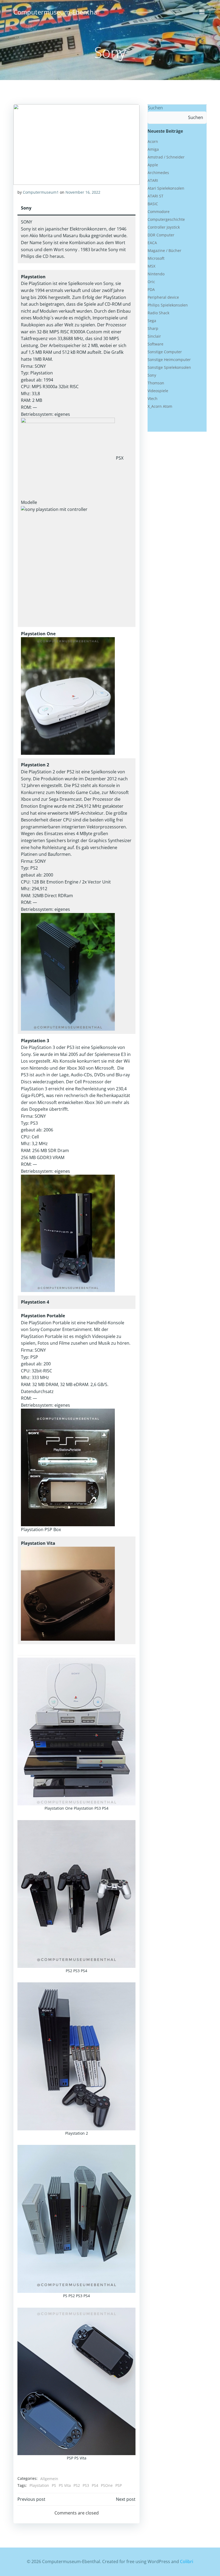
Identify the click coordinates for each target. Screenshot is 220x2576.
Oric (151, 282)
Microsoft (156, 258)
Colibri (187, 2561)
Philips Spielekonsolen (168, 305)
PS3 (86, 2485)
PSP (119, 2485)
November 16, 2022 (83, 192)
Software (155, 344)
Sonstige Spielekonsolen (169, 367)
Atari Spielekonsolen (166, 188)
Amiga (153, 149)
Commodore (159, 212)
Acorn (153, 141)
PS (54, 2485)
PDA (151, 289)
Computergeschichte (166, 219)
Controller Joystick (164, 227)
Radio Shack (158, 313)
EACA (152, 243)
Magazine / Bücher (164, 250)
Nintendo (156, 274)
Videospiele (158, 391)
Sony (152, 375)
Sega (152, 321)
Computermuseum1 (41, 192)
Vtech (153, 398)
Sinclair (154, 336)
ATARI (153, 180)
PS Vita (65, 2485)
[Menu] (202, 12)
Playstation (39, 2485)
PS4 (95, 2485)
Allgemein (49, 2479)
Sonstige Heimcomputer (169, 360)
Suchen (155, 108)
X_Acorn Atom (160, 406)
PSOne (107, 2485)
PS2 (77, 2485)
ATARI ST (155, 196)
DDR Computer (161, 235)
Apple (153, 165)
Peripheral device (163, 297)
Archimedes (158, 173)
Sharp (153, 328)
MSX (151, 266)
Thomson (156, 383)
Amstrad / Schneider (166, 157)
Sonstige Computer (165, 352)
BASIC (153, 204)
